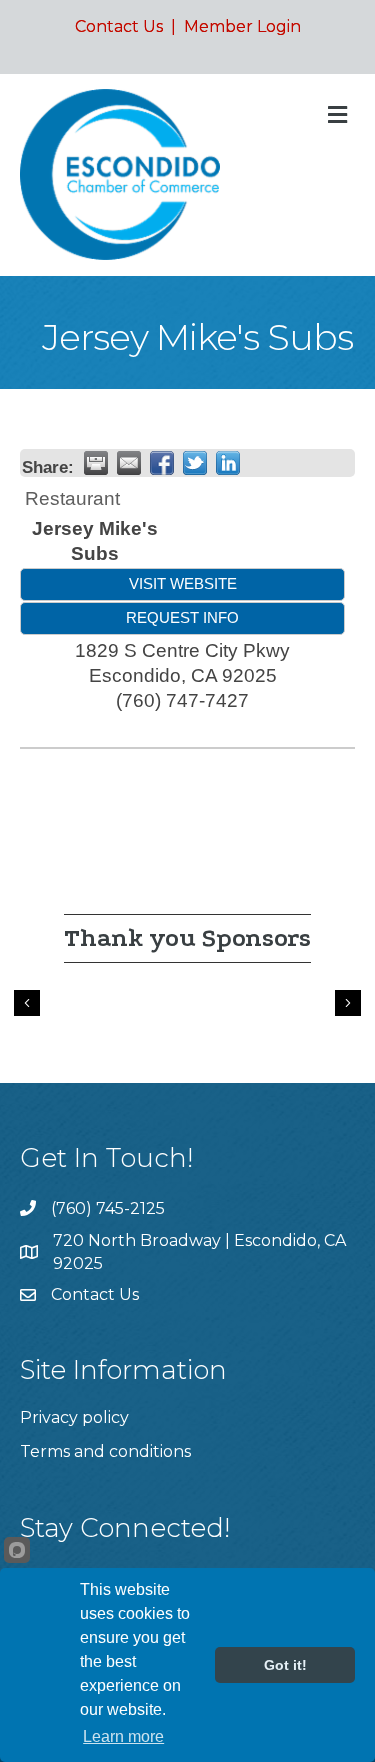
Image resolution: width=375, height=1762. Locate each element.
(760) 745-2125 (108, 1208)
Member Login (242, 26)
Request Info (182, 617)
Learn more (123, 1736)
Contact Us (119, 26)
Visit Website (183, 583)
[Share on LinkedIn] (228, 463)
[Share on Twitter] (195, 463)
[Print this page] (96, 463)
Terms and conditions (105, 1451)
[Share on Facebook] (162, 463)
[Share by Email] (129, 463)
